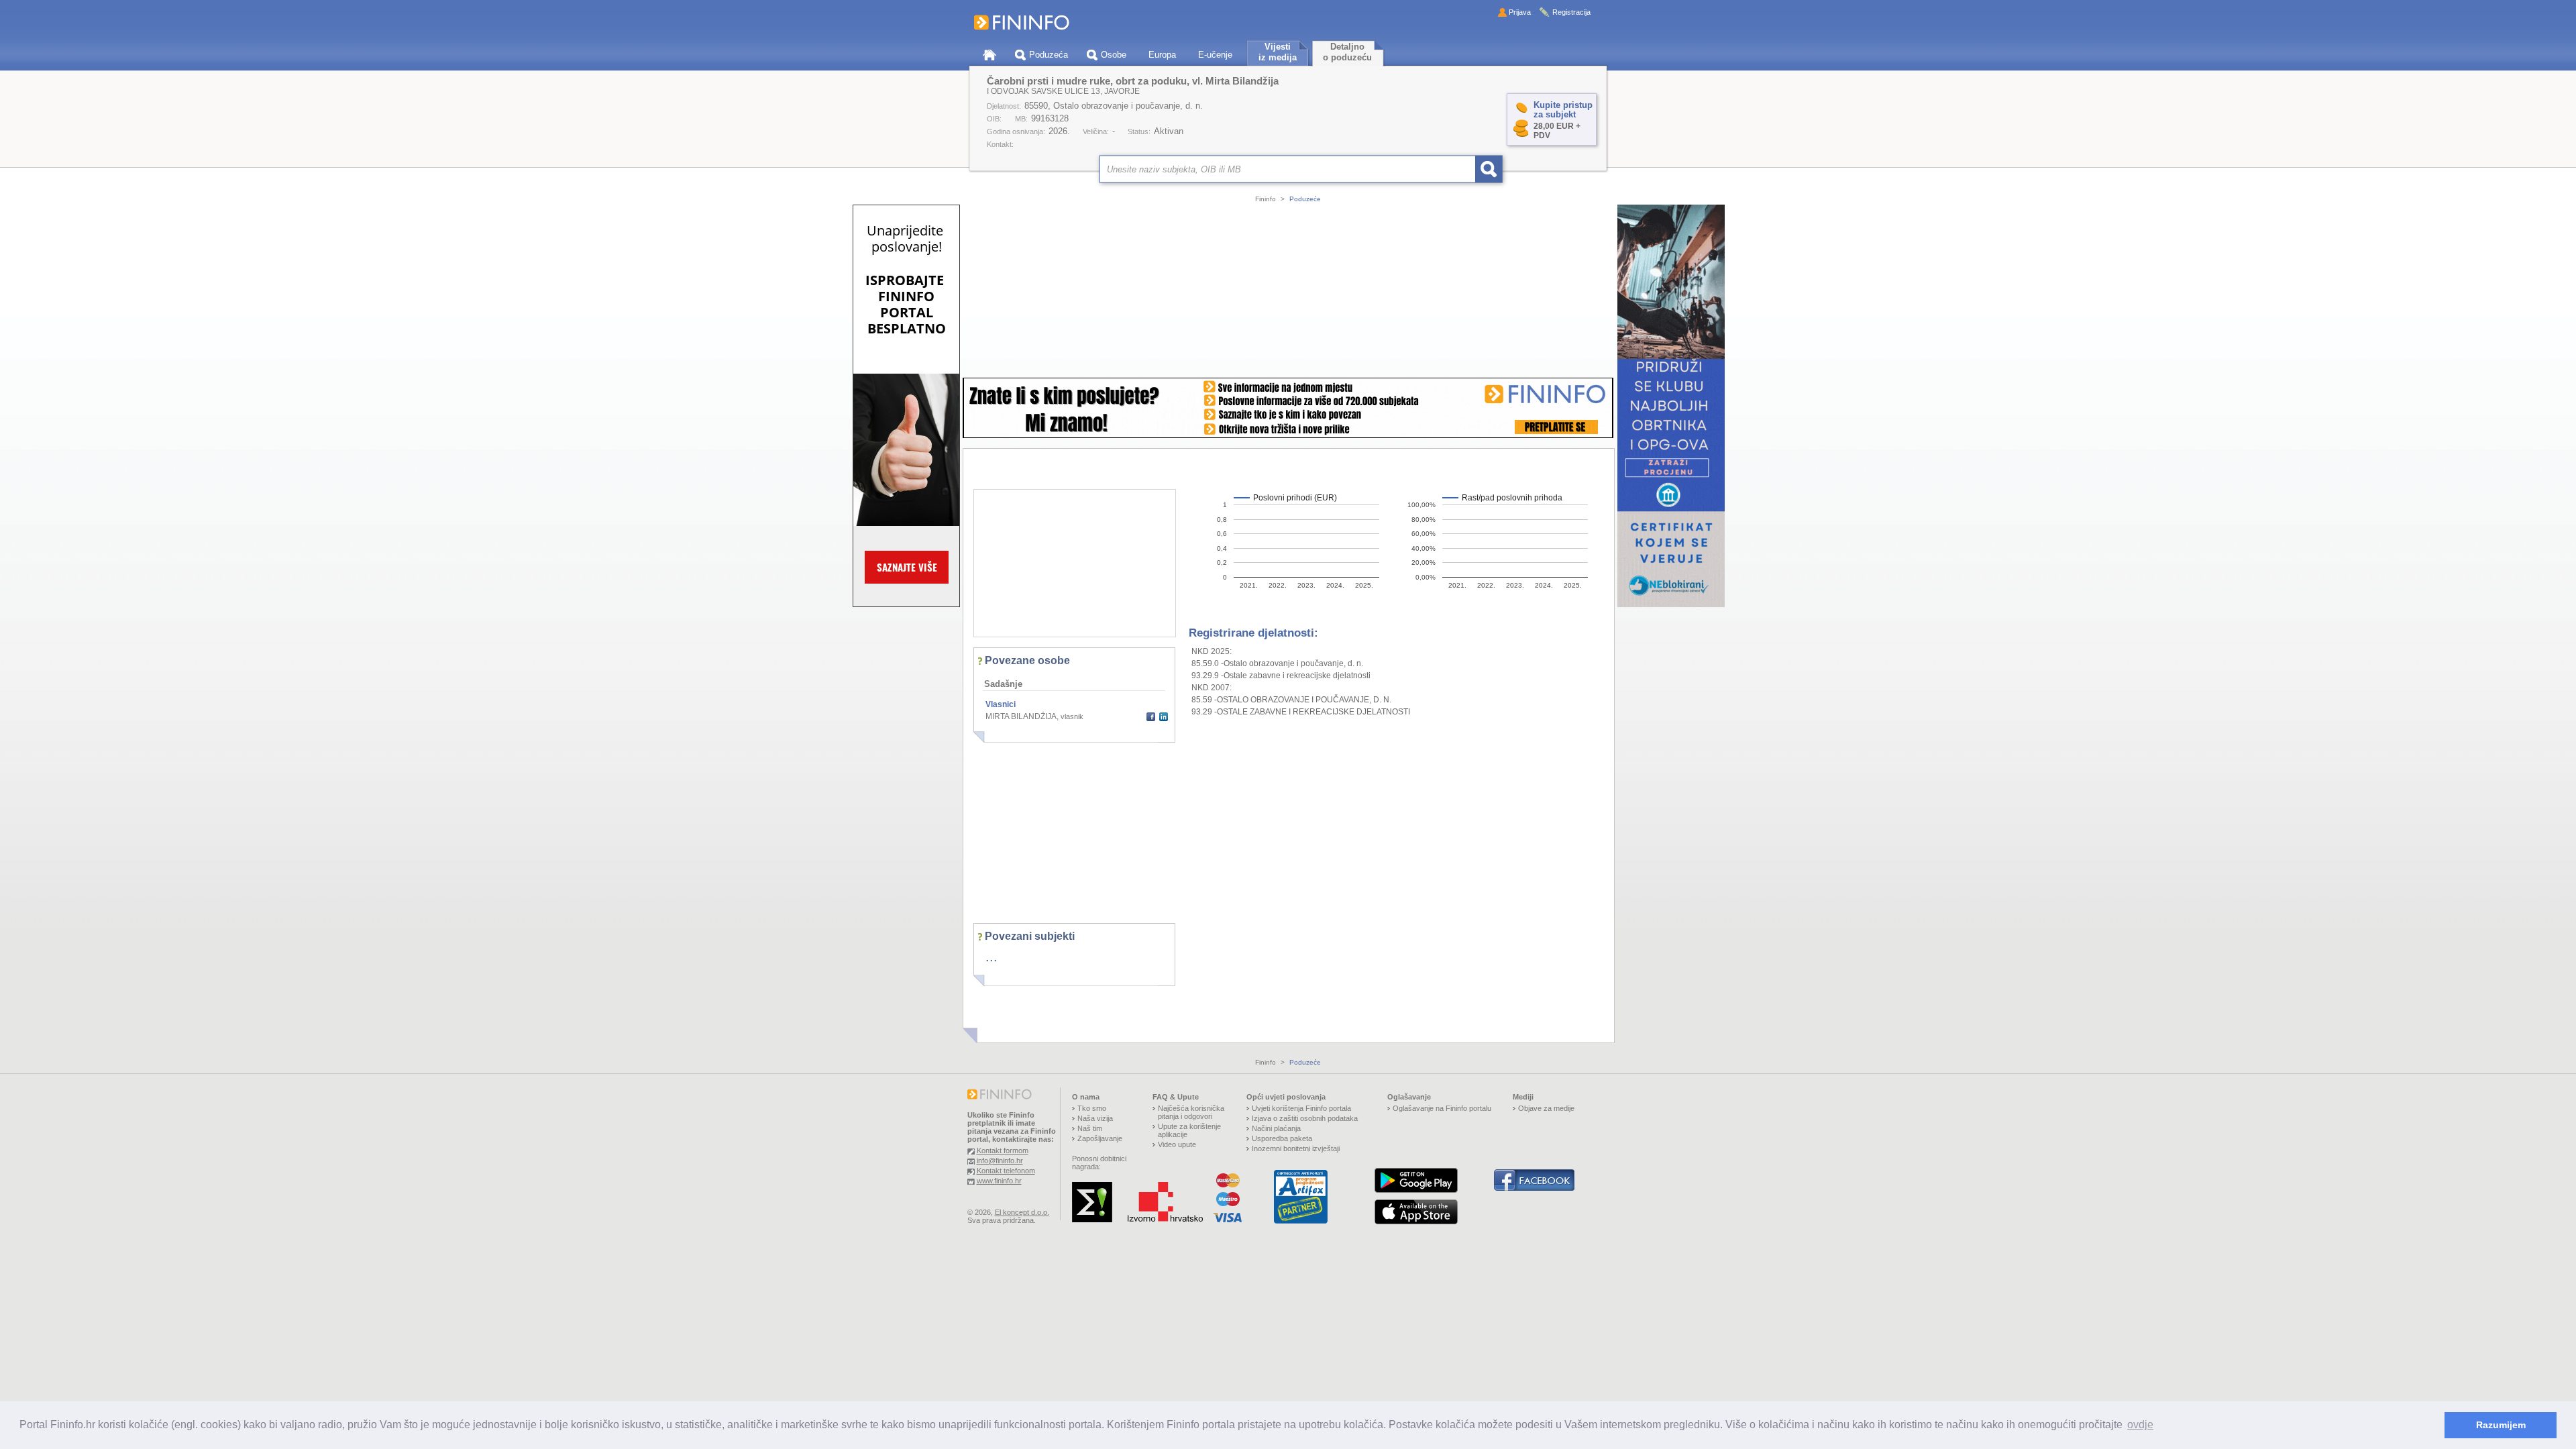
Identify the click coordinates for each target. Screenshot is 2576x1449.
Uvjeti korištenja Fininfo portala (1301, 1108)
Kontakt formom (1003, 1150)
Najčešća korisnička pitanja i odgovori (1191, 1112)
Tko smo (1092, 1108)
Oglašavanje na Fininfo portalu (1442, 1108)
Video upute (1177, 1144)
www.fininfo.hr (999, 1181)
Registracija (1571, 12)
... (991, 957)
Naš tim (1090, 1128)
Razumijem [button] (2501, 1425)
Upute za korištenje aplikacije (1189, 1130)
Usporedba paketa (1282, 1138)
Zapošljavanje (1100, 1138)
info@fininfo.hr (1000, 1161)
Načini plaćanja (1276, 1128)
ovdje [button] (2140, 1425)
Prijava (1520, 12)
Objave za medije (1546, 1108)
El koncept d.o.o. (1022, 1212)
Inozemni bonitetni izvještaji (1296, 1148)
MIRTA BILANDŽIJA (1021, 716)
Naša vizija (1095, 1118)
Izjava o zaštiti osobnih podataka (1305, 1118)
